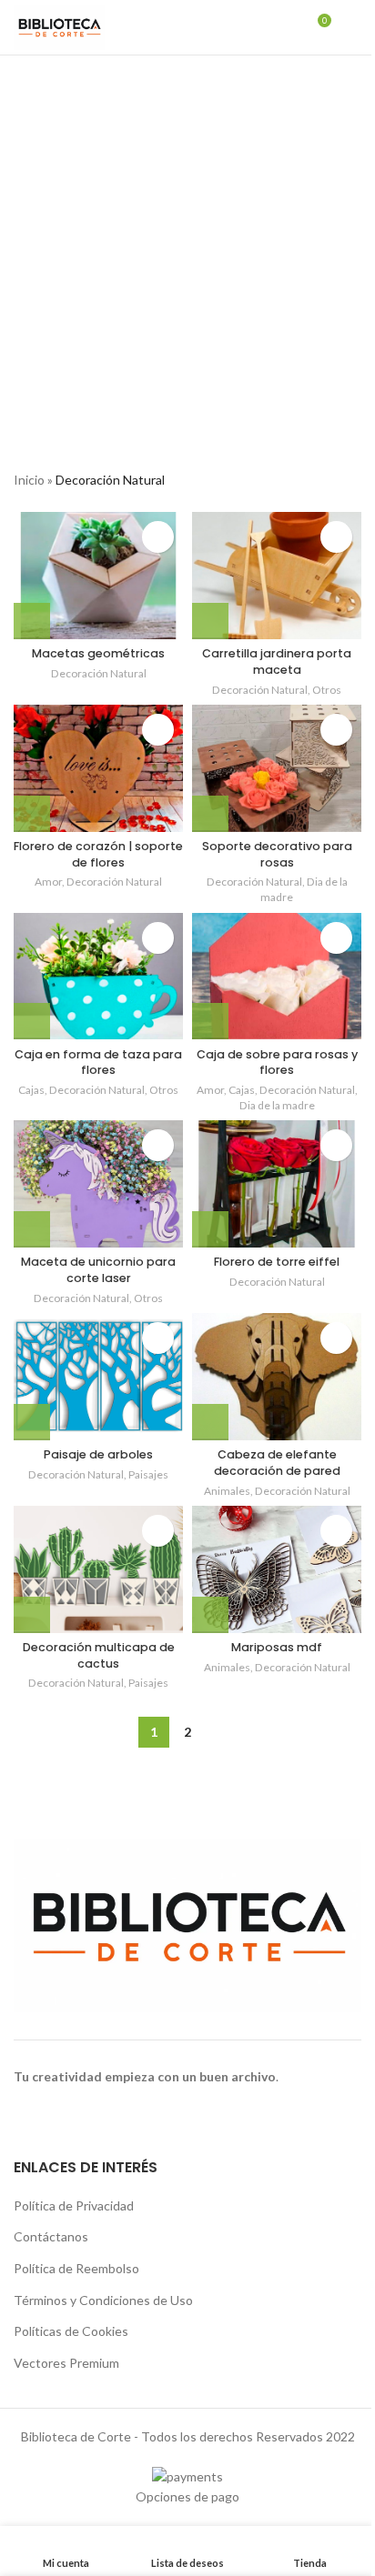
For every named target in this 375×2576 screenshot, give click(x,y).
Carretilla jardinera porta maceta (277, 662)
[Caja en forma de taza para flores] (98, 977)
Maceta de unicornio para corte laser (98, 1270)
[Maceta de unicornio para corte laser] (98, 1184)
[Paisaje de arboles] (98, 1377)
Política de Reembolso (76, 2268)
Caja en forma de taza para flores (98, 1062)
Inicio (29, 480)
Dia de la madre (277, 1105)
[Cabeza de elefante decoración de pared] (277, 1377)
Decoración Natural (99, 673)
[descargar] (32, 621)
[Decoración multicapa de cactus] (98, 1569)
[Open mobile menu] (354, 27)
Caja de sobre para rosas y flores (277, 1062)
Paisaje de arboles (98, 1454)
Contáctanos (51, 2236)
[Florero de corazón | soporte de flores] (98, 768)
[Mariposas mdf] (277, 1569)
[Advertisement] (187, 252)
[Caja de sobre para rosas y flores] (277, 977)
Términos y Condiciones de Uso (103, 2300)
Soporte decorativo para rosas (277, 854)
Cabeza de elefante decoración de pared (277, 1463)
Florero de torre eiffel (277, 1262)
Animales (227, 1491)
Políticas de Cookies (71, 2331)
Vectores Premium (66, 2363)
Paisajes (148, 1474)
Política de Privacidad (74, 2205)
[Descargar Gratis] (210, 814)
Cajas (31, 1090)
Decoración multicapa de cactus (99, 1655)
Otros (327, 690)
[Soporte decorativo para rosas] (277, 768)
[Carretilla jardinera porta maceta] (277, 576)
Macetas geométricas (98, 653)
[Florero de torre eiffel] (277, 1184)
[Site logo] (59, 26)
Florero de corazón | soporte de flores (98, 854)
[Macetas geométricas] (98, 576)
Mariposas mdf (277, 1647)
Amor (48, 882)
